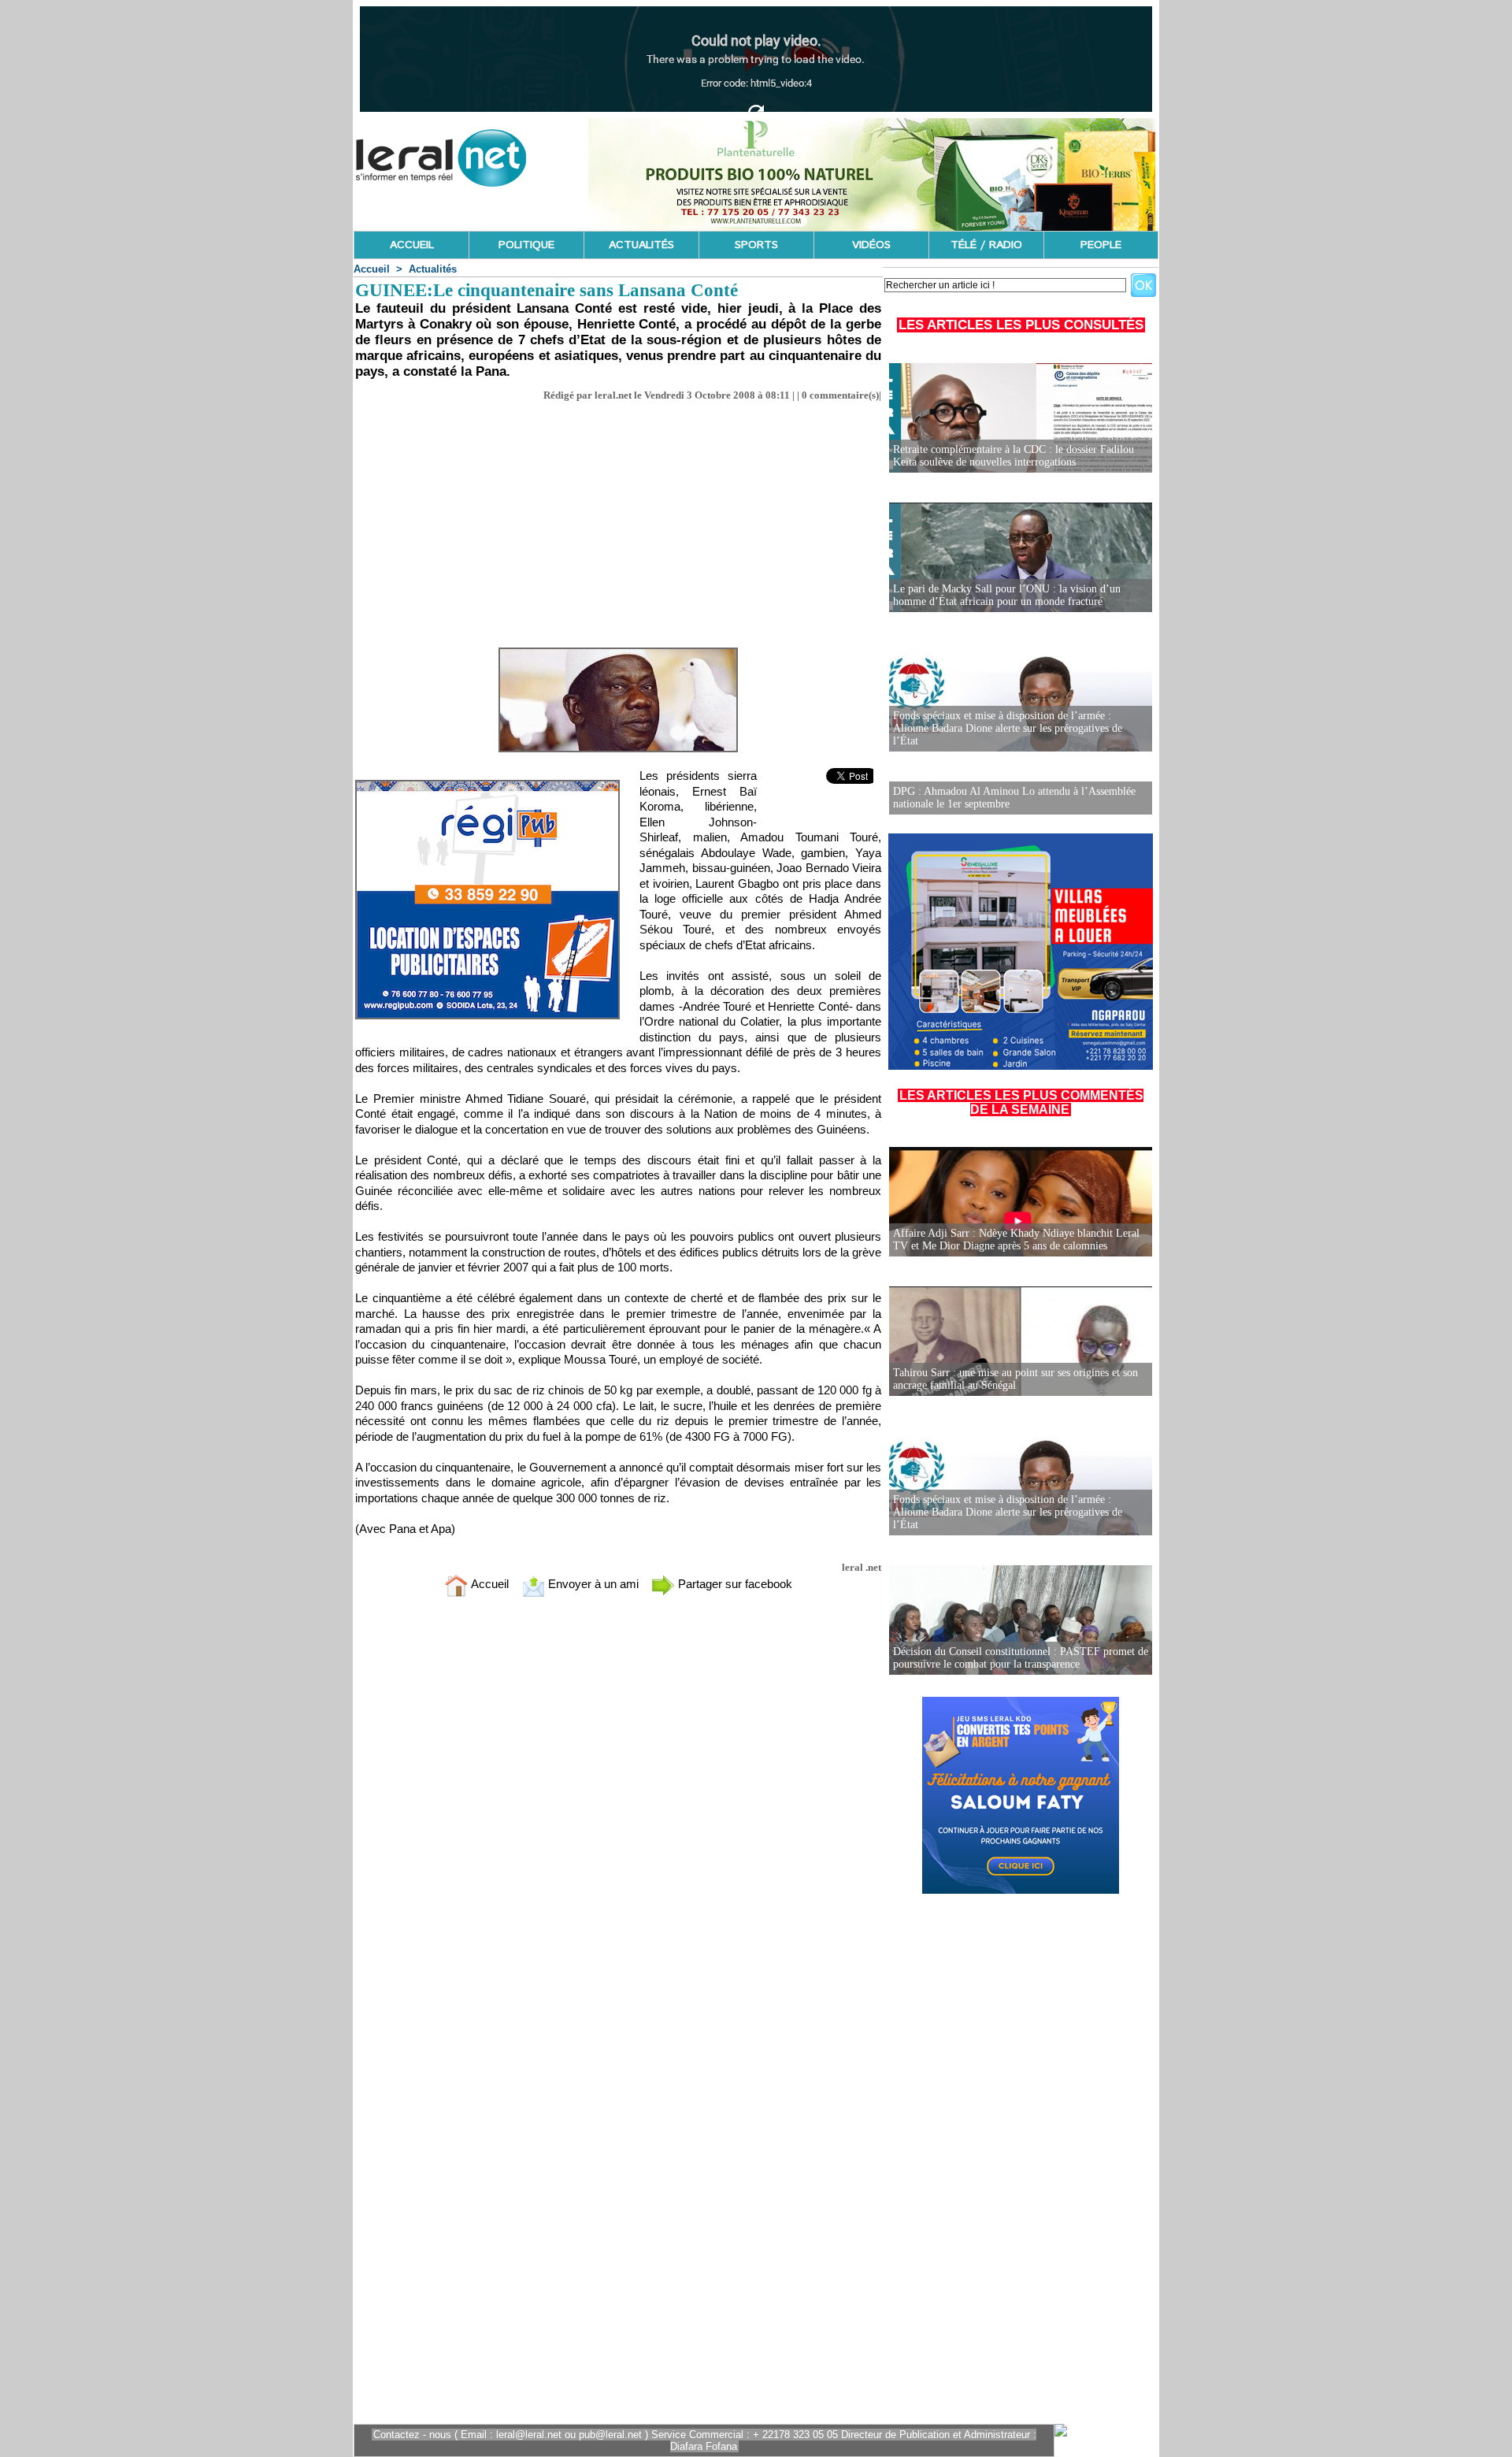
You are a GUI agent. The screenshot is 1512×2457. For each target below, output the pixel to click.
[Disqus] (618, 1817)
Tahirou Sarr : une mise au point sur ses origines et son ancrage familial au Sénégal (1015, 1379)
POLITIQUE (526, 245)
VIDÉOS (871, 245)
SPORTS (756, 245)
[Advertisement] (618, 520)
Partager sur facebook (734, 1584)
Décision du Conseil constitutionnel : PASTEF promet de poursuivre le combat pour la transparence (1021, 1658)
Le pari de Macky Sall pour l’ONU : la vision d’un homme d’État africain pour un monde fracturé (1007, 595)
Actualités (433, 269)
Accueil (372, 269)
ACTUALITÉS (641, 245)
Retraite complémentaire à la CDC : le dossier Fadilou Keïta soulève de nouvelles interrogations (1014, 456)
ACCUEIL (412, 245)
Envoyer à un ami (592, 1584)
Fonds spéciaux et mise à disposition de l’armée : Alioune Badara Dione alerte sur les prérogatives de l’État (1008, 728)
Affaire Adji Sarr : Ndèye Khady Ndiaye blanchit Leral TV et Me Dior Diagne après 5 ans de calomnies (1016, 1240)
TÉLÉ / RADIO (986, 245)
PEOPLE (1101, 245)
